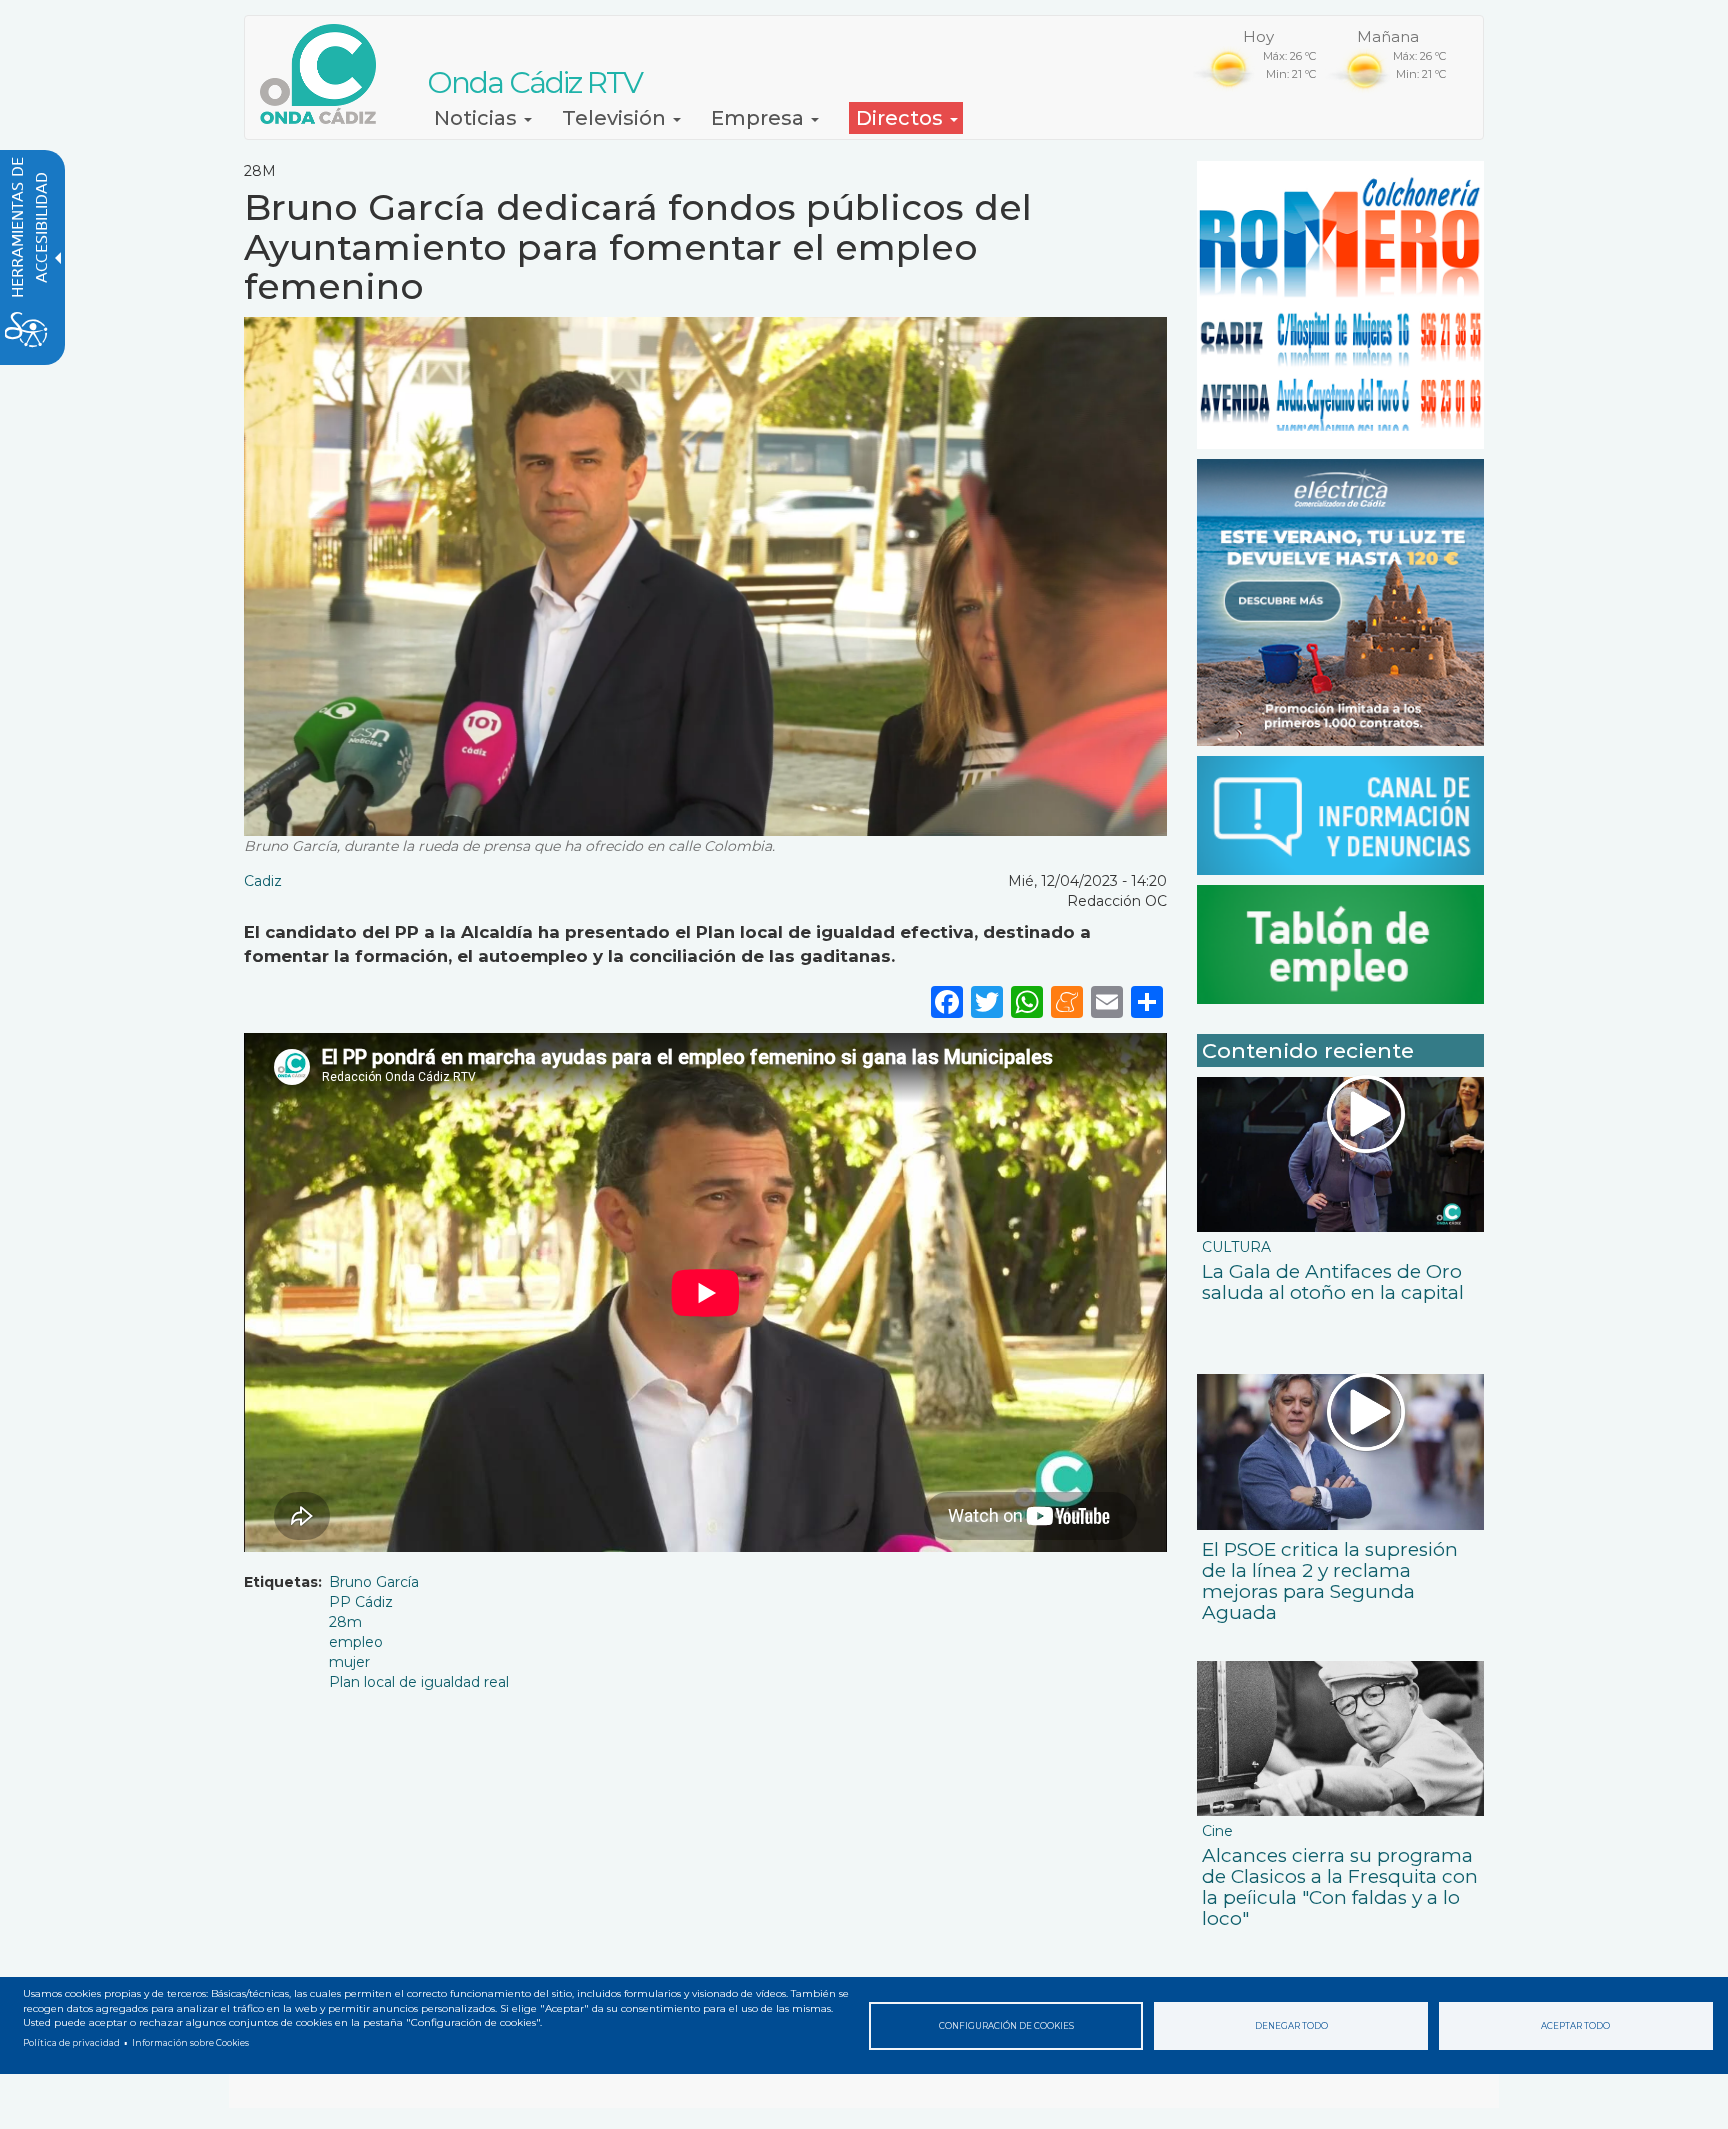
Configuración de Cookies (1006, 2026)
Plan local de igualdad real (419, 1682)
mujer (349, 1662)
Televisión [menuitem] (616, 118)
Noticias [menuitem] (478, 118)
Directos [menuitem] (902, 118)
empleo (356, 1642)
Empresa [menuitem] (760, 118)
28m (345, 1622)
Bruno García (374, 1582)
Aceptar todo (1575, 2026)
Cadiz (263, 881)
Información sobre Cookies (190, 2043)
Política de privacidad (71, 2043)
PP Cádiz (361, 1602)
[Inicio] (325, 74)
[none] (1147, 1001)
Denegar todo (1291, 2026)
